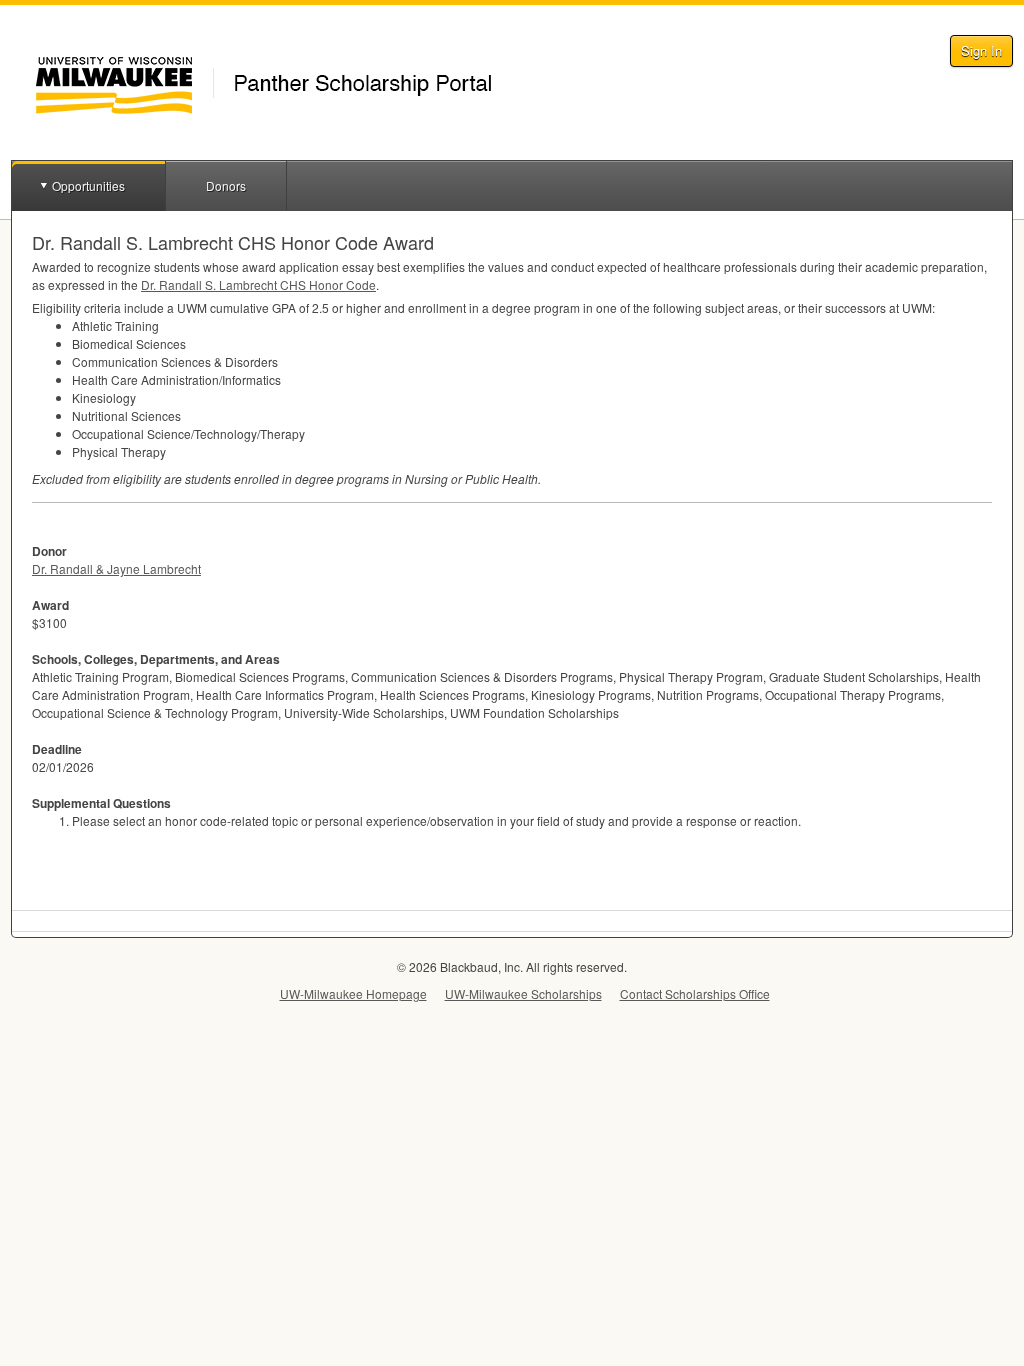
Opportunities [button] (88, 185)
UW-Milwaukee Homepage (353, 993)
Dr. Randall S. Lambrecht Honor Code (258, 284)
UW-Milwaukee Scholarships (523, 993)
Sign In (981, 50)
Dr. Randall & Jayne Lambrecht (116, 568)
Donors (226, 185)
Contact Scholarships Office (695, 993)
